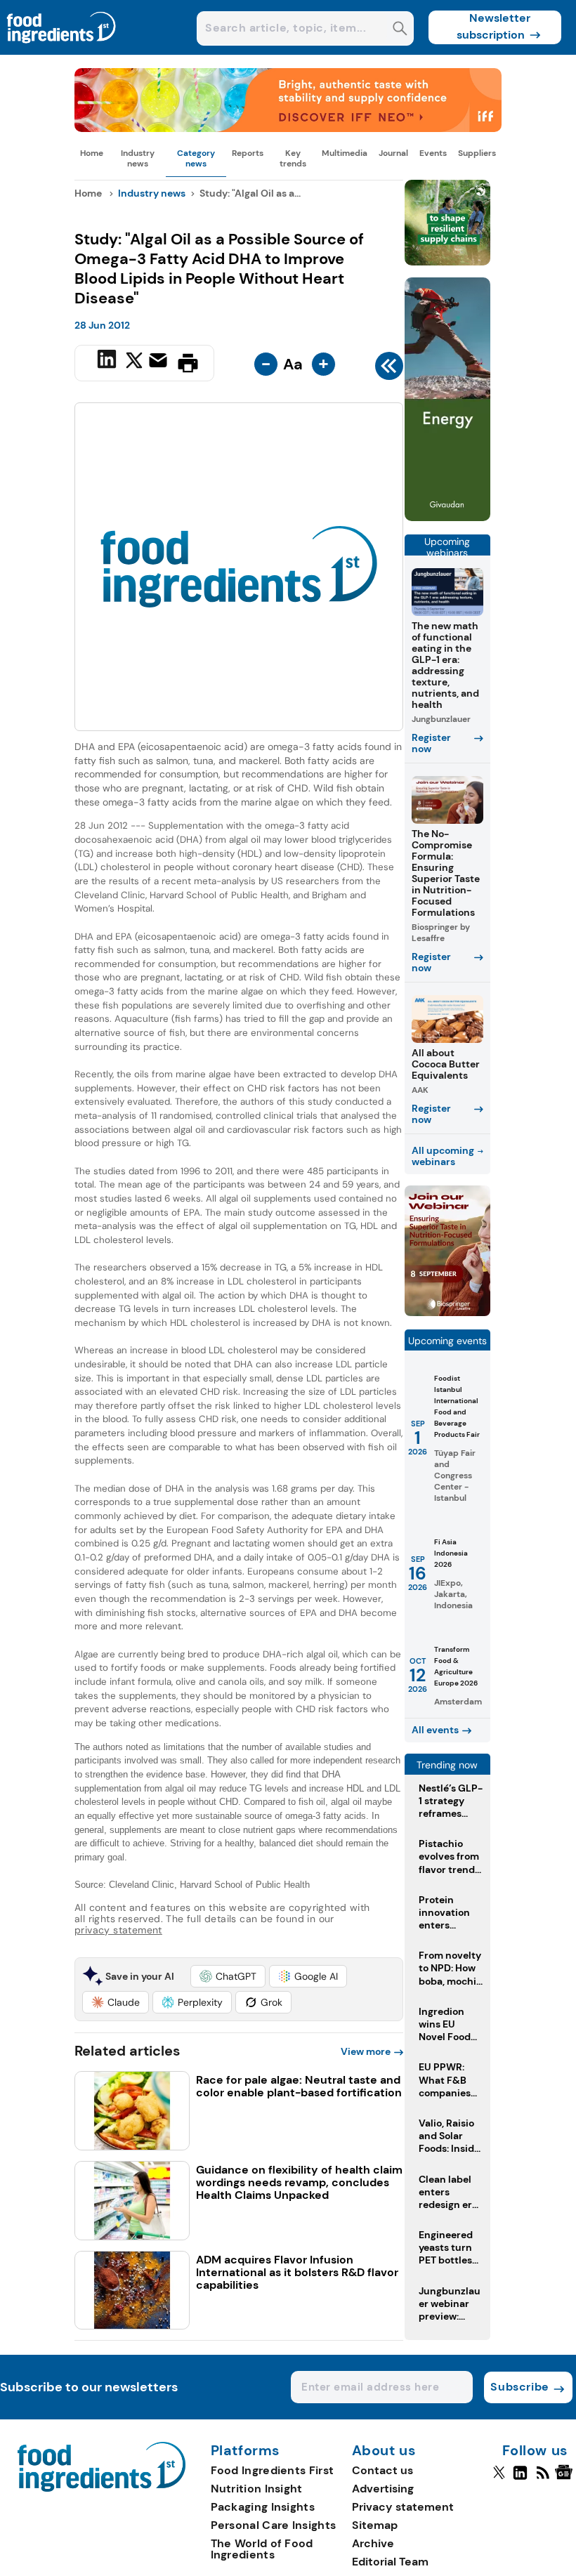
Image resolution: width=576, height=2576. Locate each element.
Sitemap (375, 2525)
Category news (196, 158)
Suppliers (477, 153)
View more (366, 2051)
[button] (228, 1976)
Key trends (293, 158)
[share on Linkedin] (109, 362)
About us (384, 2451)
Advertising (383, 2489)
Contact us (382, 2470)
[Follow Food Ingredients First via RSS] (543, 2478)
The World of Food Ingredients (262, 2549)
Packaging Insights (263, 2507)
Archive (373, 2543)
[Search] (400, 30)
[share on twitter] (134, 362)
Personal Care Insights (274, 2525)
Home (92, 153)
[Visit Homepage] (62, 51)
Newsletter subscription (493, 26)
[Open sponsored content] (288, 128)
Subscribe (519, 2387)
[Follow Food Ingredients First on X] (499, 2478)
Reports (248, 153)
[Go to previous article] (389, 369)
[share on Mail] (160, 362)
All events (435, 1730)
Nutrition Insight (257, 2489)
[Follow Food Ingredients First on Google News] (566, 2478)
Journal (393, 153)
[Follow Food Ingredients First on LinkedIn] (520, 2478)
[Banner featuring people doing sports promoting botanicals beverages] (447, 517)
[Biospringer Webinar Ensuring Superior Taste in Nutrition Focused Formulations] (447, 1312)
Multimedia (345, 153)
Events (433, 153)
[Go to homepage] (102, 2488)
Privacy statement (403, 2507)
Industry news (138, 158)
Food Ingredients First (273, 2470)
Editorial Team (390, 2562)
